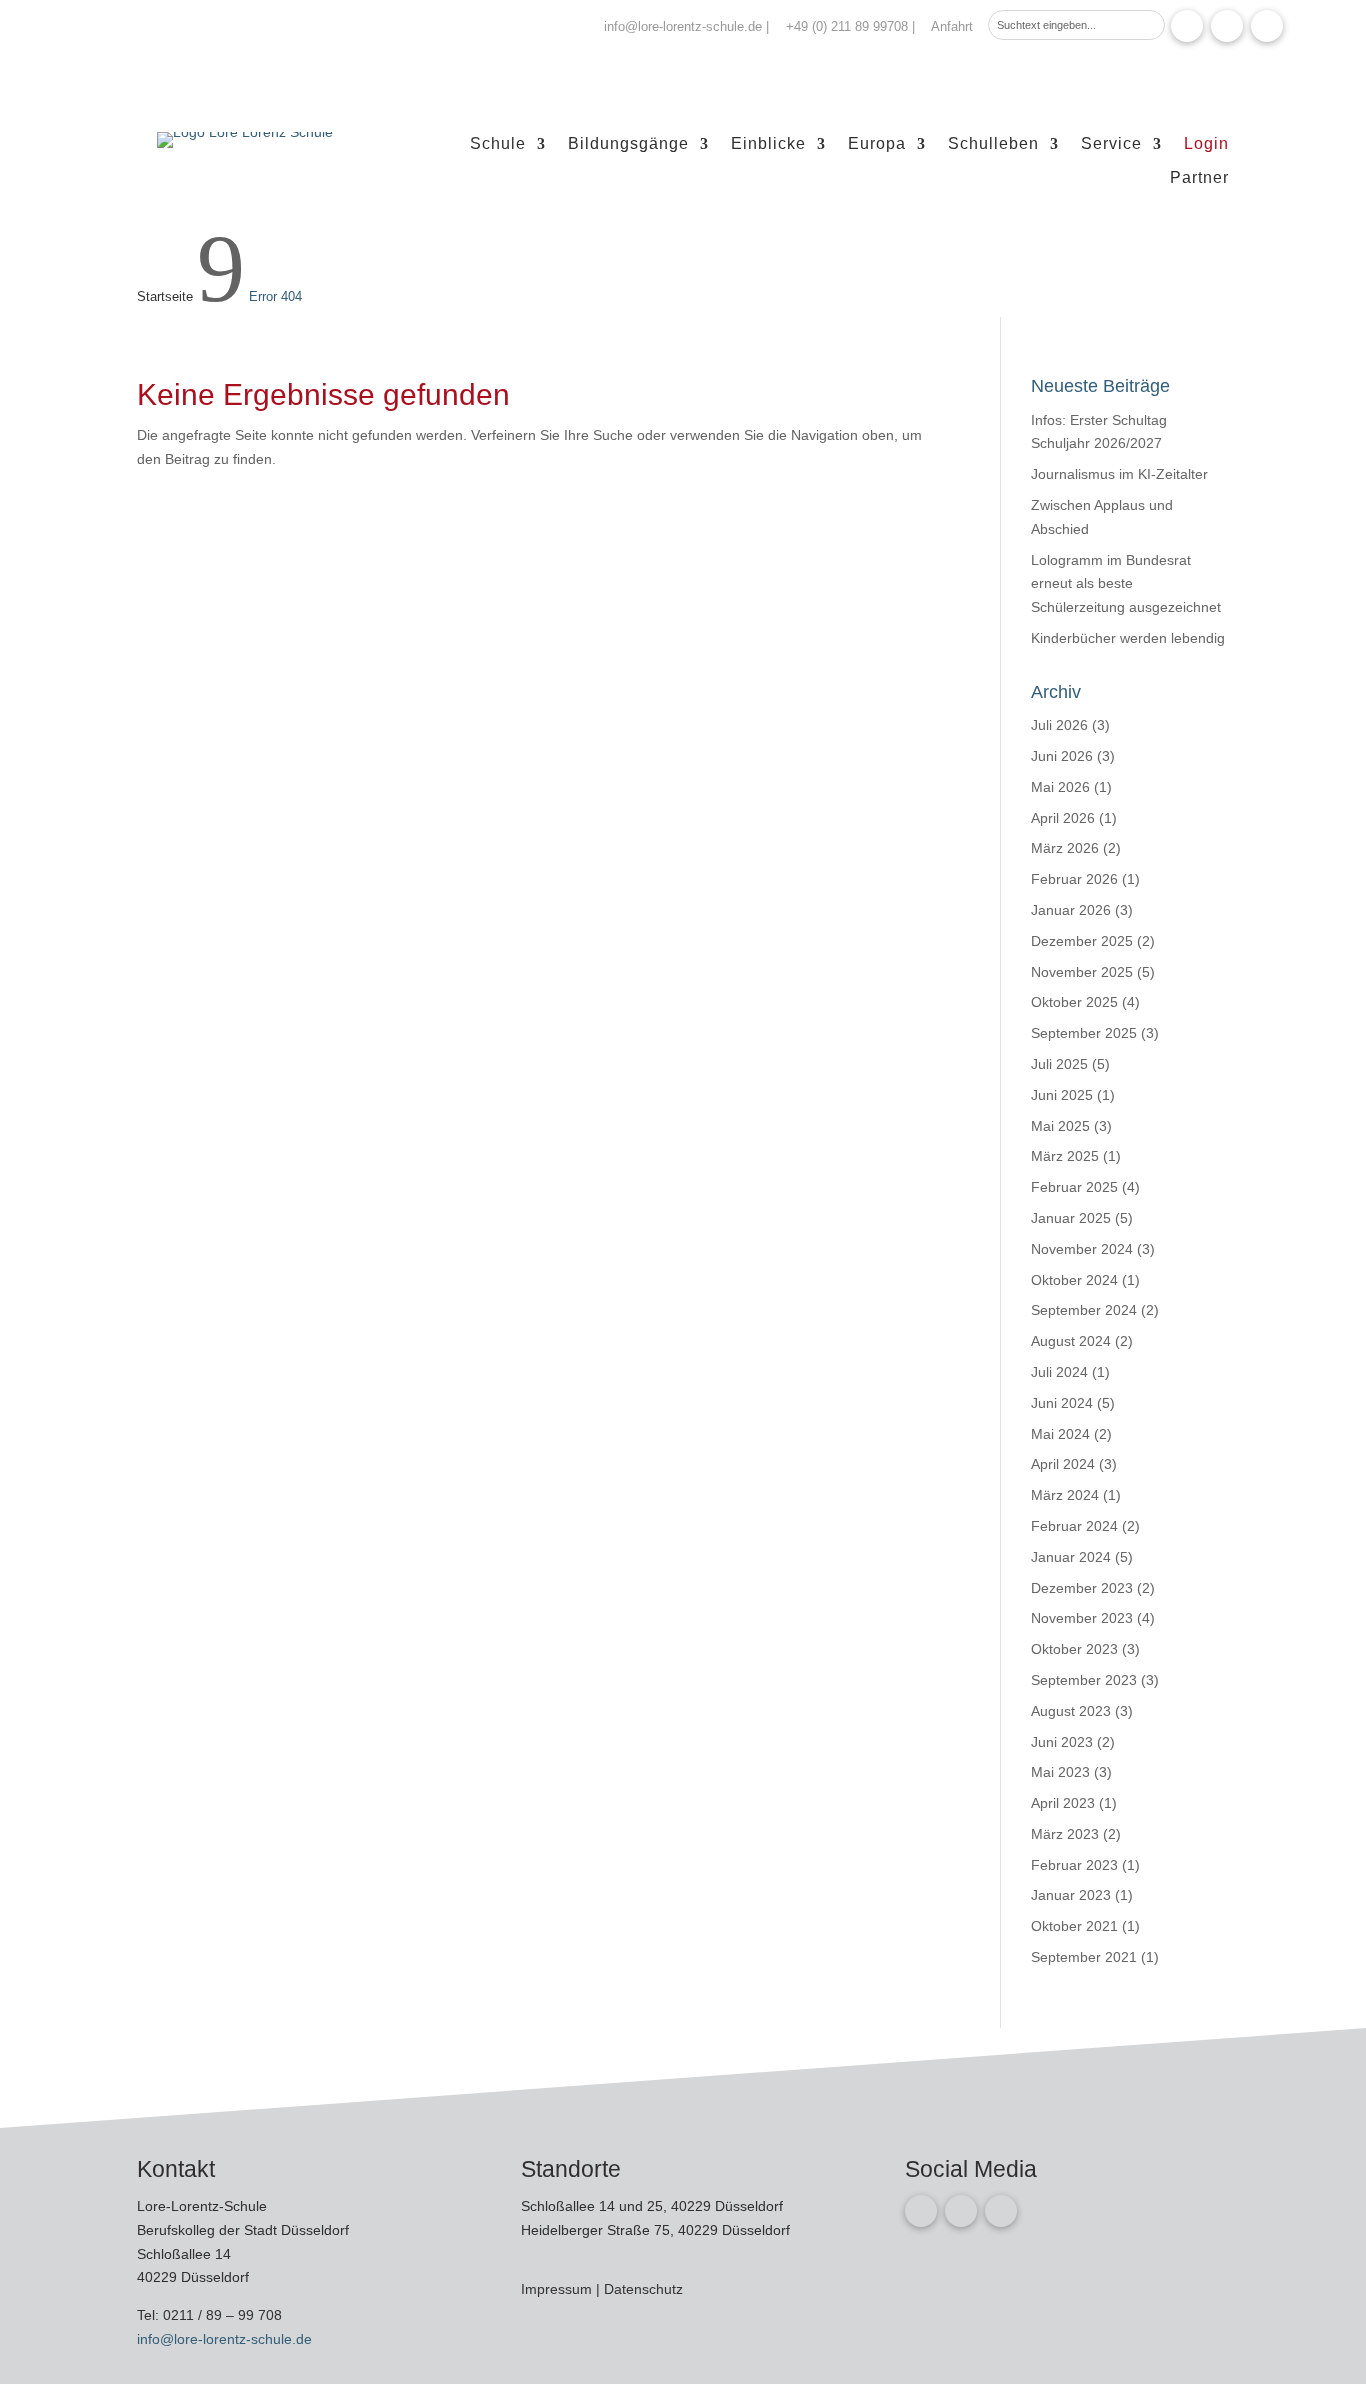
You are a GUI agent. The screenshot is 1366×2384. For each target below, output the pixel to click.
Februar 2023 (1074, 1865)
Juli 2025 (1059, 1064)
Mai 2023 (1060, 1772)
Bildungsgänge (628, 144)
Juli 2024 (1059, 1372)
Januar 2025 (1071, 1218)
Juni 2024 (1062, 1403)
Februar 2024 (1074, 1526)
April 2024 (1063, 1464)
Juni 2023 (1062, 1742)
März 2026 (1065, 848)
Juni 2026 (1062, 756)
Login (1206, 144)
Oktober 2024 (1074, 1280)
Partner (1199, 178)
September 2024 (1084, 1310)
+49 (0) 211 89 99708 (847, 26)
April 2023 (1063, 1803)
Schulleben (993, 144)
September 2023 (1084, 1680)
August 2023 (1071, 1711)
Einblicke (768, 144)
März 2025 (1065, 1156)
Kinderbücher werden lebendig (1128, 638)
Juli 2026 (1059, 725)
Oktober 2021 (1074, 1926)
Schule (498, 144)
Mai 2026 (1060, 787)
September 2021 (1084, 1957)
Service (1111, 144)
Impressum (558, 2289)
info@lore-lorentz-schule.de (683, 26)
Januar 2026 (1071, 910)
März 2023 (1065, 1834)
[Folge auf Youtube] (1267, 26)
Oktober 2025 (1074, 1002)
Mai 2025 (1060, 1126)
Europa (877, 144)
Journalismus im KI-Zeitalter (1119, 474)
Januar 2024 (1071, 1557)
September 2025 (1084, 1033)
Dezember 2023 (1082, 1588)
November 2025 (1082, 972)
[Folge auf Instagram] (1227, 26)
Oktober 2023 (1074, 1649)
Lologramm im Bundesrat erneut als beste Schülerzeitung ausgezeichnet (1126, 584)
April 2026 (1063, 818)
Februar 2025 (1074, 1187)
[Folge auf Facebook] (1187, 26)
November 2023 (1082, 1618)
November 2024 (1082, 1249)
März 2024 (1065, 1495)
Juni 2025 (1062, 1095)
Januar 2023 (1071, 1895)
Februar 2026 (1074, 879)
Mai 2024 (1060, 1434)
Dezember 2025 (1082, 941)
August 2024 (1071, 1341)
